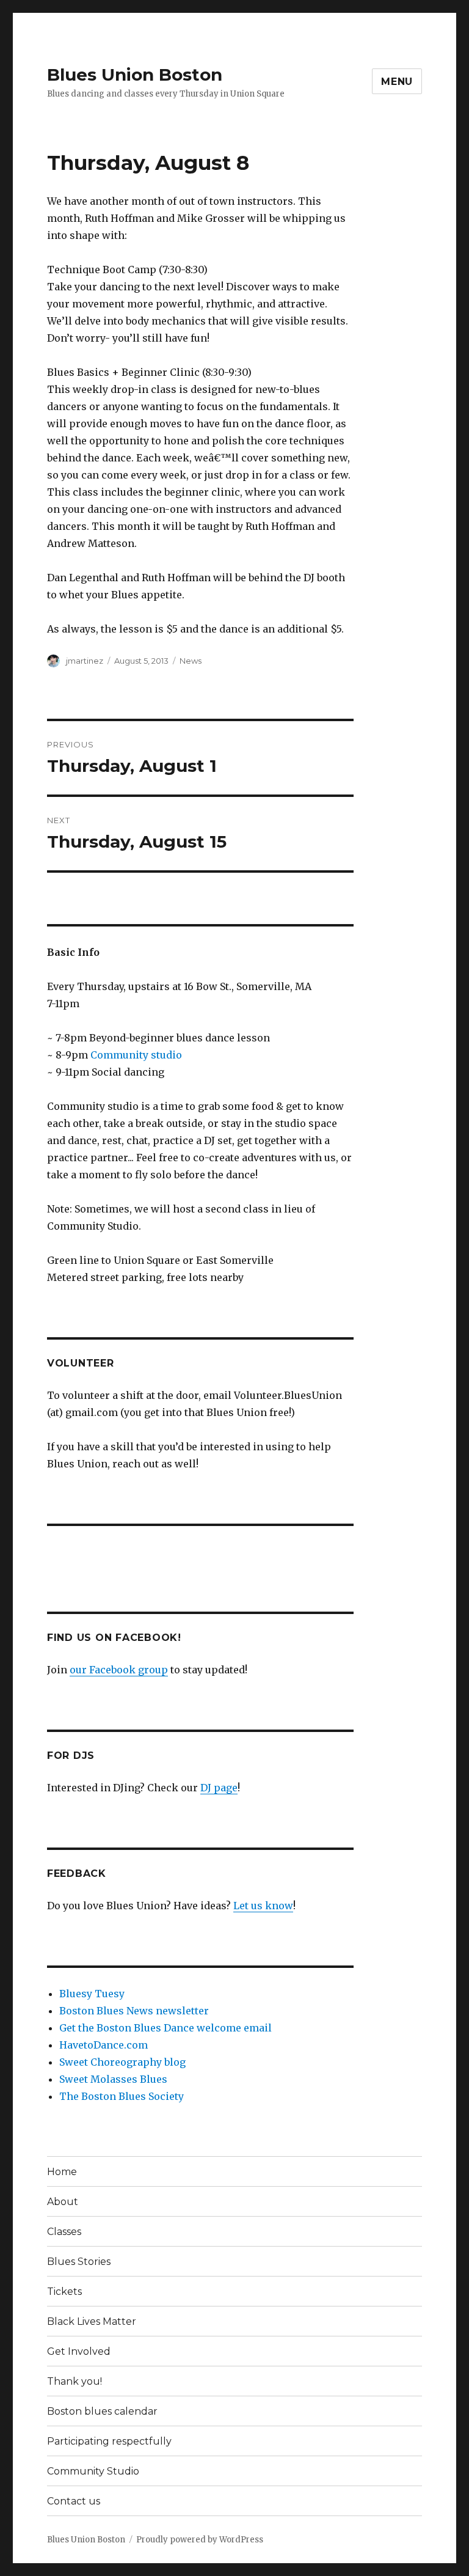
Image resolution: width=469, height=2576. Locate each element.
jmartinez (85, 661)
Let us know (263, 1906)
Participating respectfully (109, 2441)
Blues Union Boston (135, 75)
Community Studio (93, 2471)
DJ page (219, 1788)
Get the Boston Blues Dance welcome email (165, 2028)
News (191, 661)
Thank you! (75, 2381)
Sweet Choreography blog (122, 2062)
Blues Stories (79, 2262)
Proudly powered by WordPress (200, 2540)
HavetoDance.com (104, 2045)
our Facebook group (119, 1670)
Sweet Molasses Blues (113, 2079)
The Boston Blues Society (122, 2096)
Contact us (74, 2501)
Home (62, 2172)
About (63, 2202)
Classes (64, 2232)
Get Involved (79, 2351)
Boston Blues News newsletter (134, 2011)
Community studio (136, 1055)
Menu (397, 82)
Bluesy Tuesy (92, 1994)
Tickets (64, 2292)
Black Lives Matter (92, 2321)
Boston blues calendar (102, 2411)
